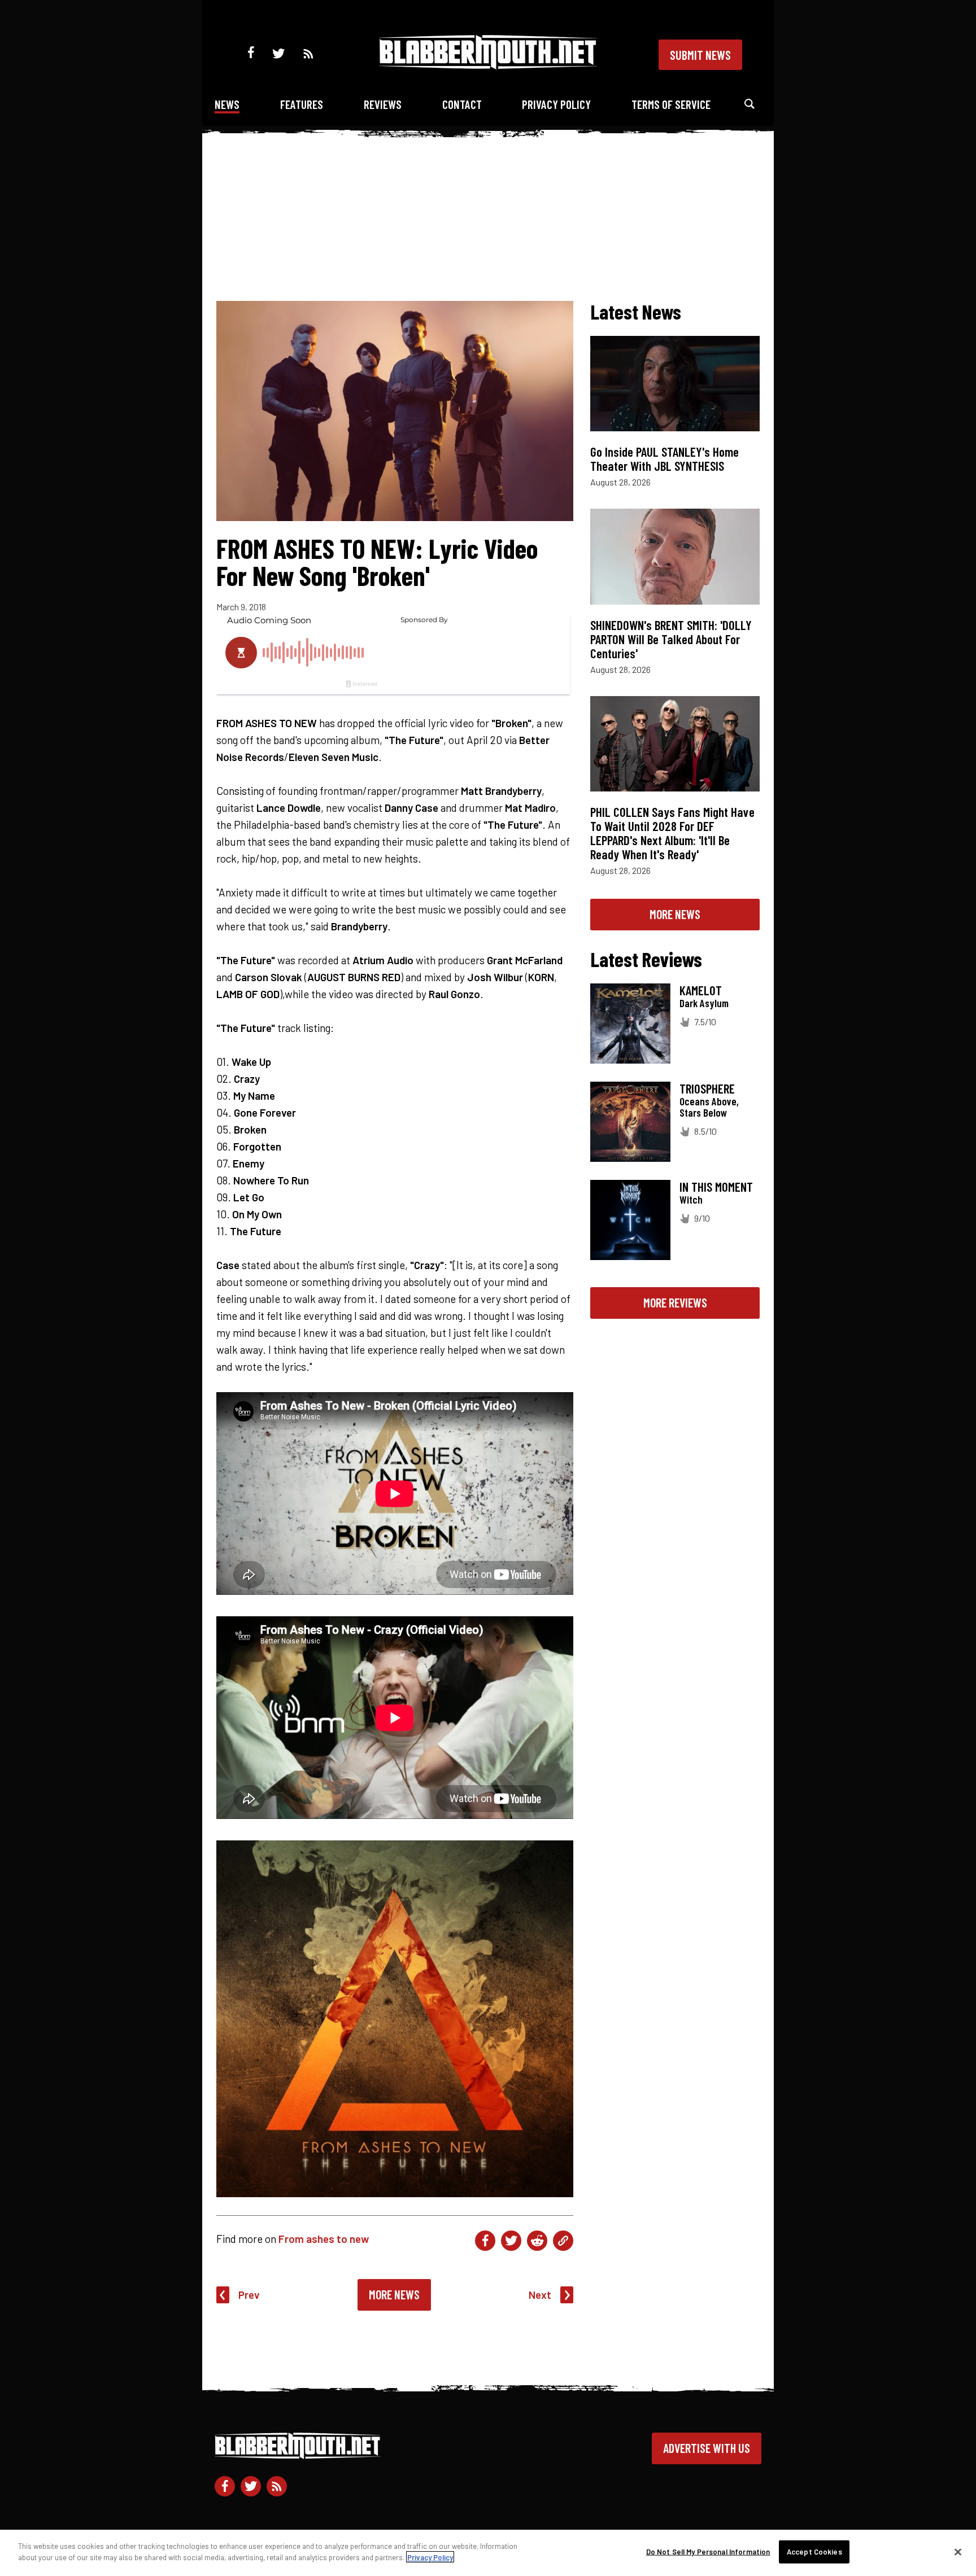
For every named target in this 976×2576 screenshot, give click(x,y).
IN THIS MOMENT (716, 1187)
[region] (488, 2553)
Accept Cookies (814, 2552)
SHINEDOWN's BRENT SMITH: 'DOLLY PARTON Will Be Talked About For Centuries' (671, 639)
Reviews (383, 104)
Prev (249, 2295)
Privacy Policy (556, 104)
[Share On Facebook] (485, 2241)
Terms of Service (671, 104)
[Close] (958, 2552)
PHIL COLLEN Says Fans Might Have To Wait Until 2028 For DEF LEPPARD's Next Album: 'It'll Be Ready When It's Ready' (672, 833)
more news (675, 914)
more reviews (675, 1302)
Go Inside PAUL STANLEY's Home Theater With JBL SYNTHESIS (665, 459)
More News (394, 2294)
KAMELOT (701, 990)
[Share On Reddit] (537, 2241)
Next (540, 2295)
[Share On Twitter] (511, 2241)
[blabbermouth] (488, 65)
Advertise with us (707, 2448)
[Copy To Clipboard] (563, 2241)
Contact (462, 104)
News (227, 104)
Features (302, 104)
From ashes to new (324, 2239)
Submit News (700, 55)
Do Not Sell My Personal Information (708, 2552)
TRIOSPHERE (707, 1088)
